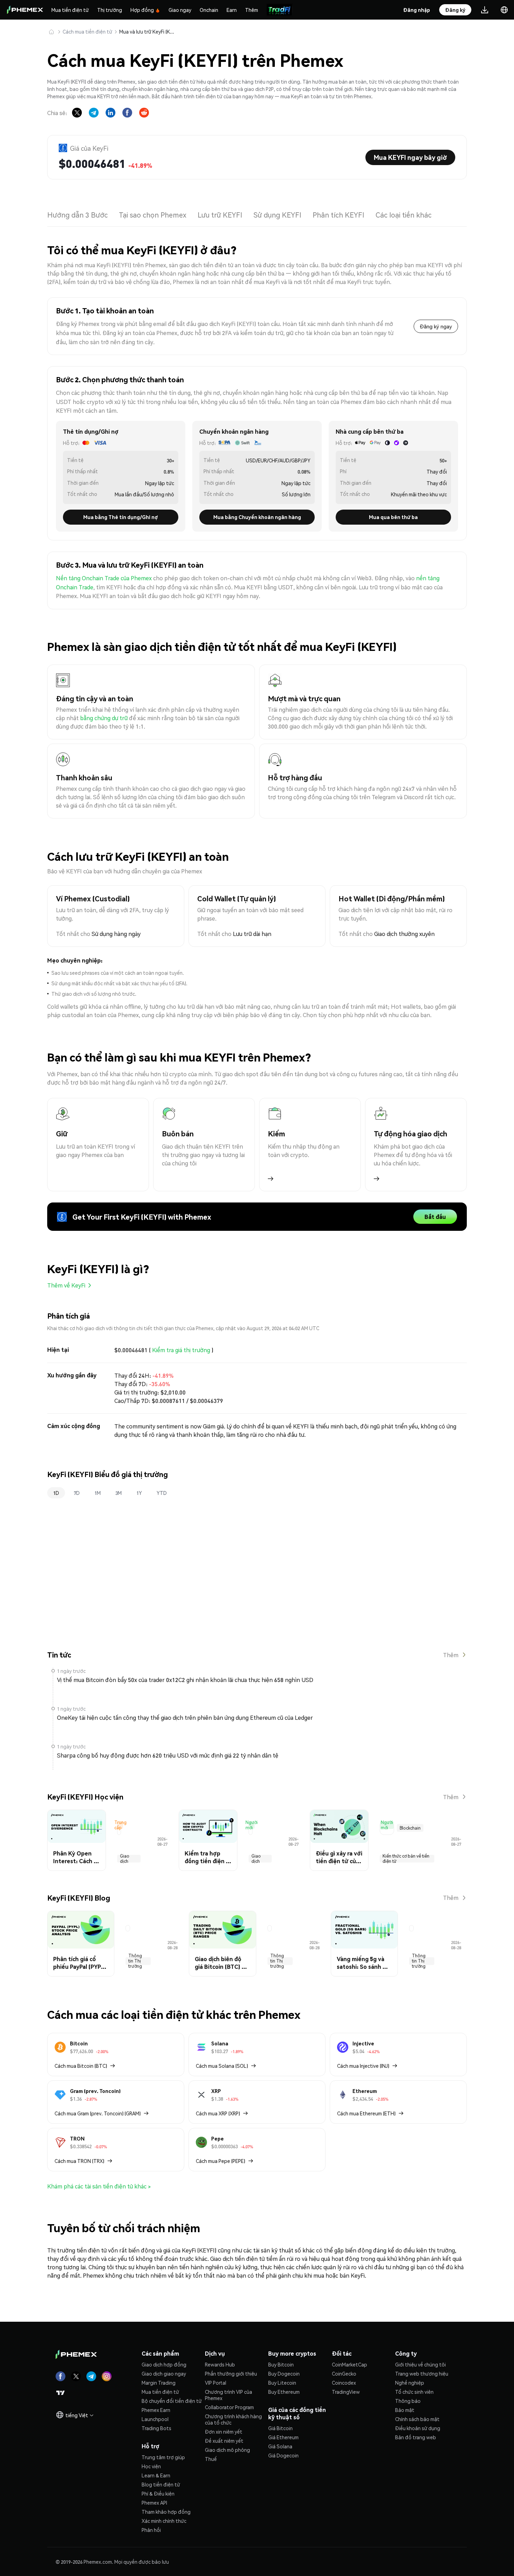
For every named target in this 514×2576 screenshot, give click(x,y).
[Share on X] (77, 113)
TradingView (346, 2392)
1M (98, 1493)
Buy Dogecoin (284, 2373)
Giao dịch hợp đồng (164, 2364)
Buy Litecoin (282, 2383)
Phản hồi (151, 2530)
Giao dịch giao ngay (164, 2373)
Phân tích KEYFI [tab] (338, 215)
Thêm (252, 10)
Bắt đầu (435, 1217)
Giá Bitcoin (280, 2428)
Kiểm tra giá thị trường (181, 1350)
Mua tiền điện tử (70, 10)
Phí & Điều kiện (158, 2493)
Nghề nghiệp (410, 2383)
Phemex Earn (156, 2410)
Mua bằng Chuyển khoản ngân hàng (257, 517)
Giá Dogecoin (283, 2455)
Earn (232, 10)
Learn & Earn (156, 2475)
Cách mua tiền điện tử (87, 31)
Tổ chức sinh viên (414, 2392)
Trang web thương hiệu (422, 2373)
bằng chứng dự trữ (104, 718)
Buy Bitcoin (281, 2364)
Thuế (211, 2459)
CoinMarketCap (349, 2364)
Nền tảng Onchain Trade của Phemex (104, 578)
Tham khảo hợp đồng (166, 2512)
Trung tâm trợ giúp (163, 2457)
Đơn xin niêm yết (224, 2432)
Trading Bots (156, 2428)
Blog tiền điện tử (161, 2484)
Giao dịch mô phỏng (227, 2450)
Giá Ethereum (283, 2437)
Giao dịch (125, 1859)
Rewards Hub (220, 2364)
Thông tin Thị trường (135, 1961)
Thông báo (408, 2401)
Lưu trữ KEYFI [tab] (220, 215)
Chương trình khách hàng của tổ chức (233, 2419)
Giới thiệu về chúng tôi (420, 2364)
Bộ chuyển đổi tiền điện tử (172, 2401)
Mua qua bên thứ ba (393, 517)
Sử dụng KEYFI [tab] (277, 215)
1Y (139, 1493)
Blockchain (410, 1828)
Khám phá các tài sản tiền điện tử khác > (99, 2186)
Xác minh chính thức (164, 2521)
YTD (162, 1493)
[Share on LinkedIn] (110, 113)
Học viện (151, 2466)
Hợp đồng (142, 10)
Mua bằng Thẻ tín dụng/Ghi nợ (121, 517)
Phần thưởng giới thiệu (231, 2373)
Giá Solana (280, 2446)
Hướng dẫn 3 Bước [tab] (77, 215)
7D (77, 1493)
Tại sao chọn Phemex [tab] (153, 215)
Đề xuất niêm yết (224, 2441)
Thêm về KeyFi (66, 1285)
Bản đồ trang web (416, 2437)
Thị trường (110, 10)
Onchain (209, 10)
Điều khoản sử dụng (418, 2428)
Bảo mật (405, 2410)
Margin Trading (159, 2383)
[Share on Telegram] (94, 113)
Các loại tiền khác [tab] (404, 215)
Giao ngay (180, 10)
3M (119, 1493)
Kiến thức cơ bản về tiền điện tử (406, 1859)
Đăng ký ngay (436, 326)
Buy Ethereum (284, 2392)
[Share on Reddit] (144, 113)
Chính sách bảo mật (417, 2419)
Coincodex (344, 2383)
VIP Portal (216, 2383)
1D (56, 1493)
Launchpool (155, 2419)
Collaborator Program (229, 2407)
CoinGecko (344, 2373)
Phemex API (154, 2503)
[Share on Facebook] (127, 113)
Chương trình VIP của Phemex (229, 2395)
